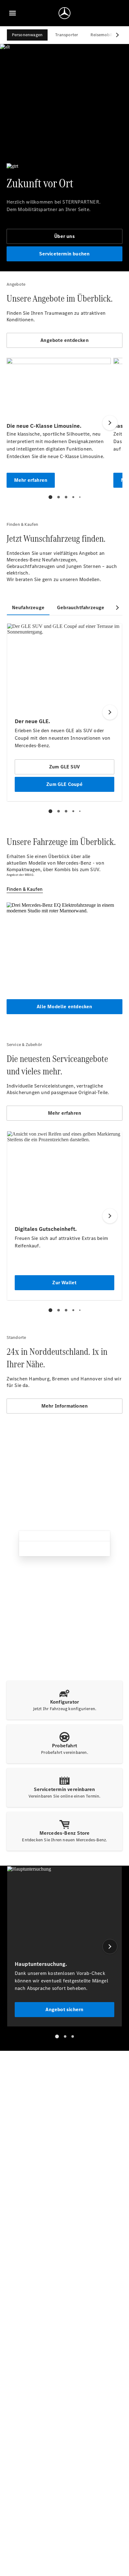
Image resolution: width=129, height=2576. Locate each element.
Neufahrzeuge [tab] (28, 607)
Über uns (64, 236)
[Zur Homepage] (64, 13)
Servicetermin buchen (64, 254)
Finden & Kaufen (25, 889)
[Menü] (13, 13)
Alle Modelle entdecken (64, 1007)
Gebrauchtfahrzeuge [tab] (81, 607)
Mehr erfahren (65, 1113)
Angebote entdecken (64, 340)
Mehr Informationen (65, 1406)
